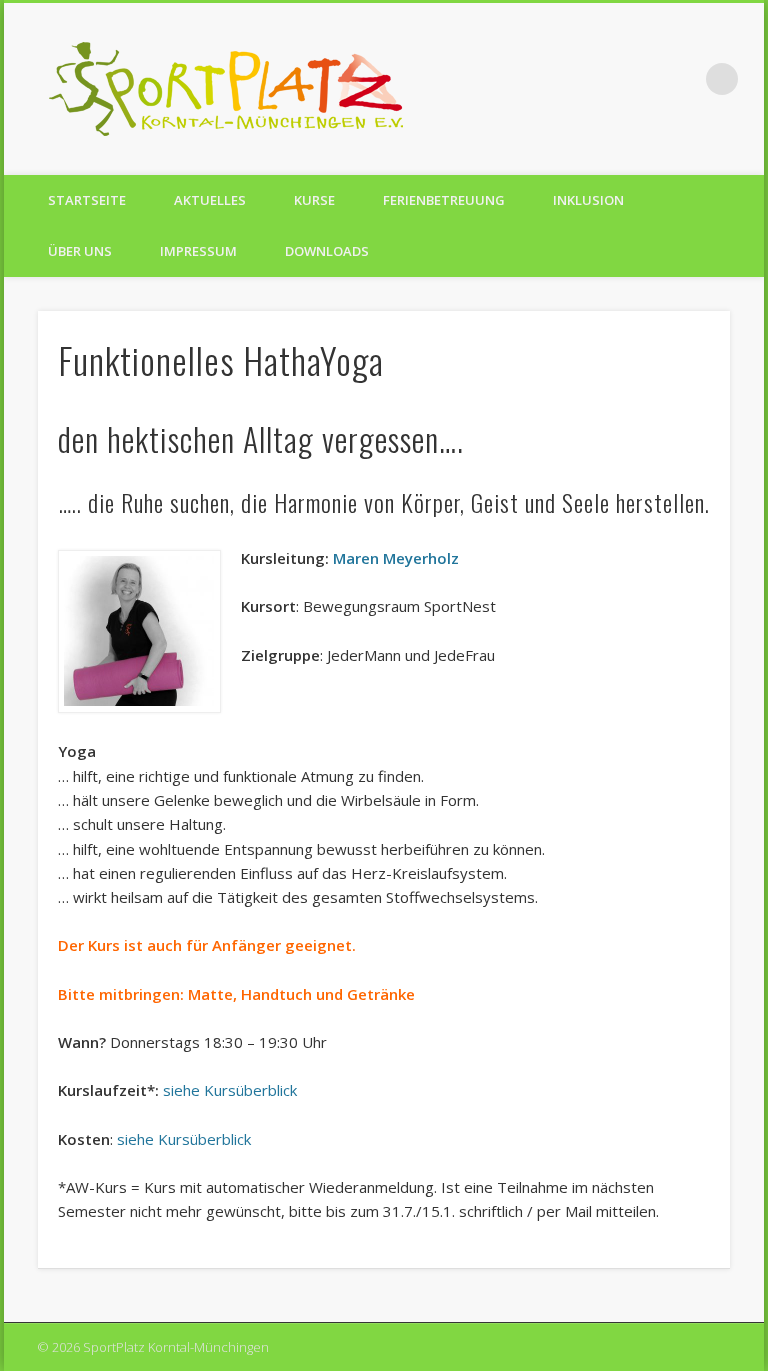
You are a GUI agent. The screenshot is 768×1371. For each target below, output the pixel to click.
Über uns (80, 251)
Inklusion (588, 200)
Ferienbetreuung (444, 200)
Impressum (198, 251)
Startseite (87, 200)
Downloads (327, 251)
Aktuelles (210, 200)
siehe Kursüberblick (230, 1090)
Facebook (640, 79)
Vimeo (681, 79)
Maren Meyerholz (396, 558)
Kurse (314, 200)
